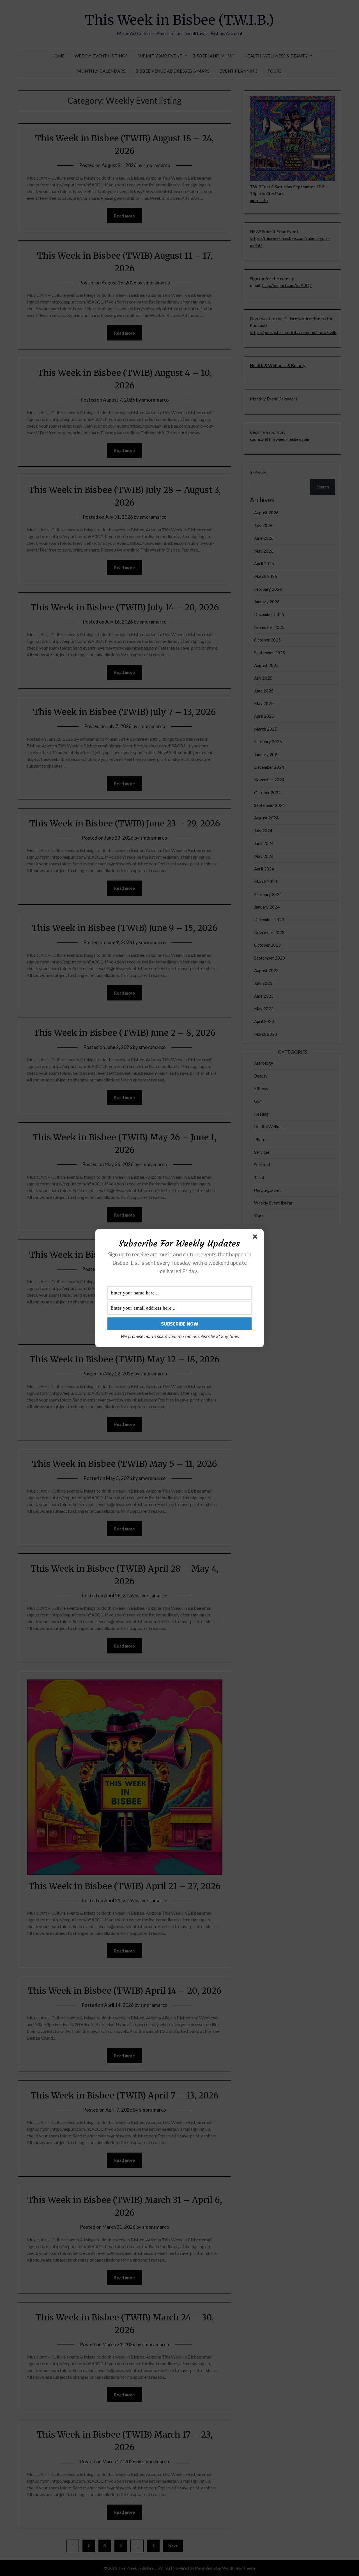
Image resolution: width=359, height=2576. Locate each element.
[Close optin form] (256, 1238)
